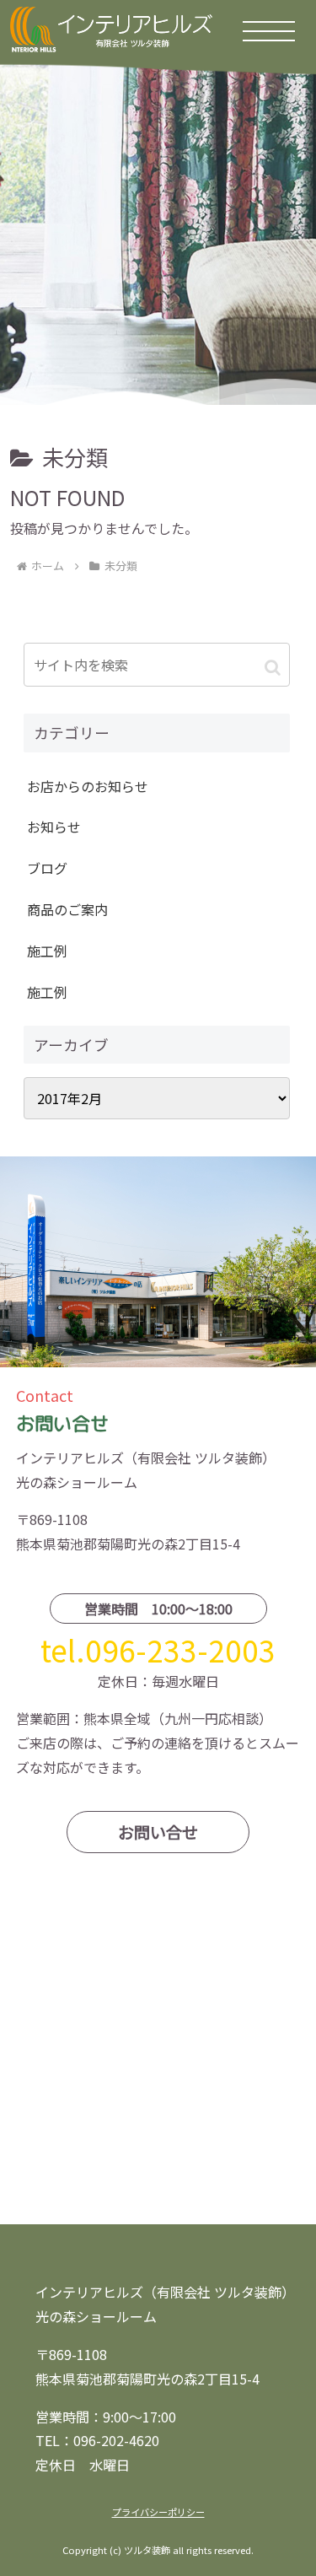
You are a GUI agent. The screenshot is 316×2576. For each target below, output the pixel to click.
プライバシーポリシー (158, 2512)
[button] (273, 667)
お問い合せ (158, 1832)
